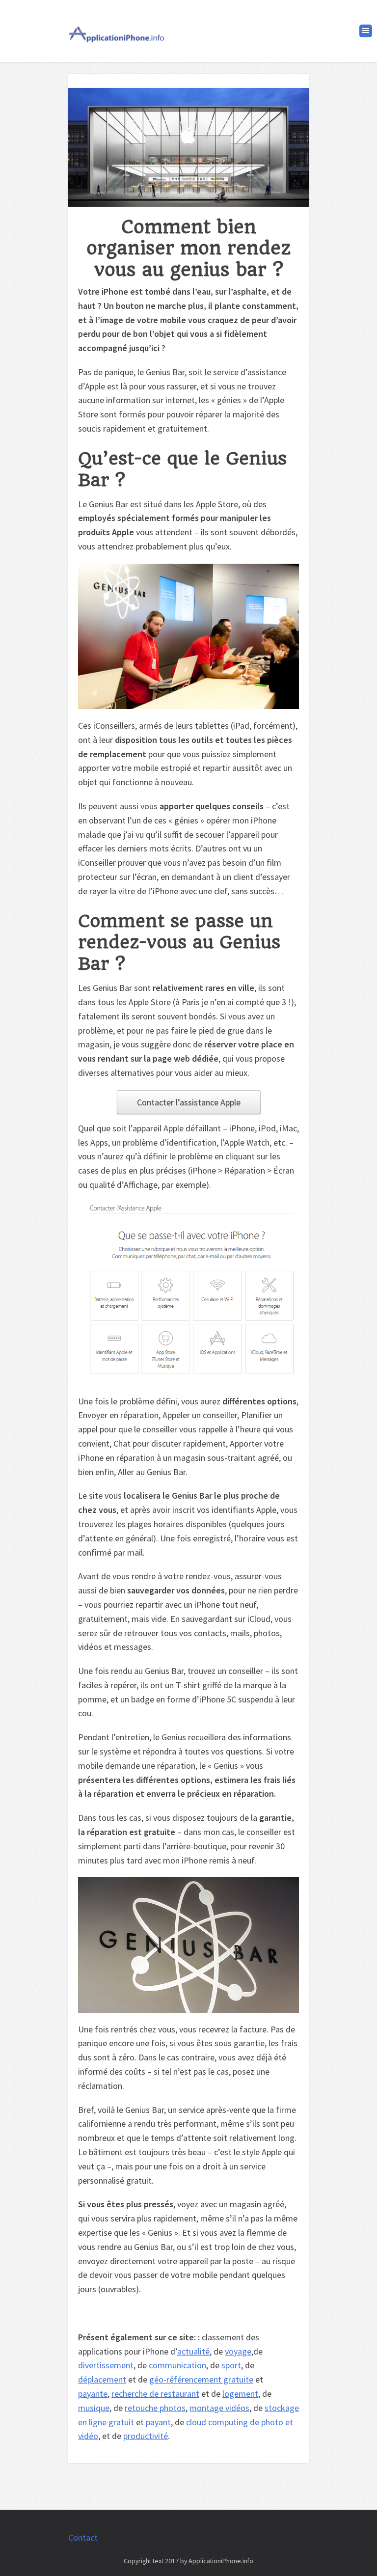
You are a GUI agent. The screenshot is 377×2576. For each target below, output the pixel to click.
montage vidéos (219, 2408)
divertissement (106, 2365)
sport (231, 2365)
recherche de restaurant (155, 2394)
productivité (146, 2436)
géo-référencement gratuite (201, 2379)
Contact (83, 2537)
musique (94, 2408)
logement (240, 2394)
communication (177, 2365)
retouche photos (155, 2408)
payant (158, 2422)
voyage (238, 2351)
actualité (193, 2351)
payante (93, 2394)
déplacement (102, 2379)
